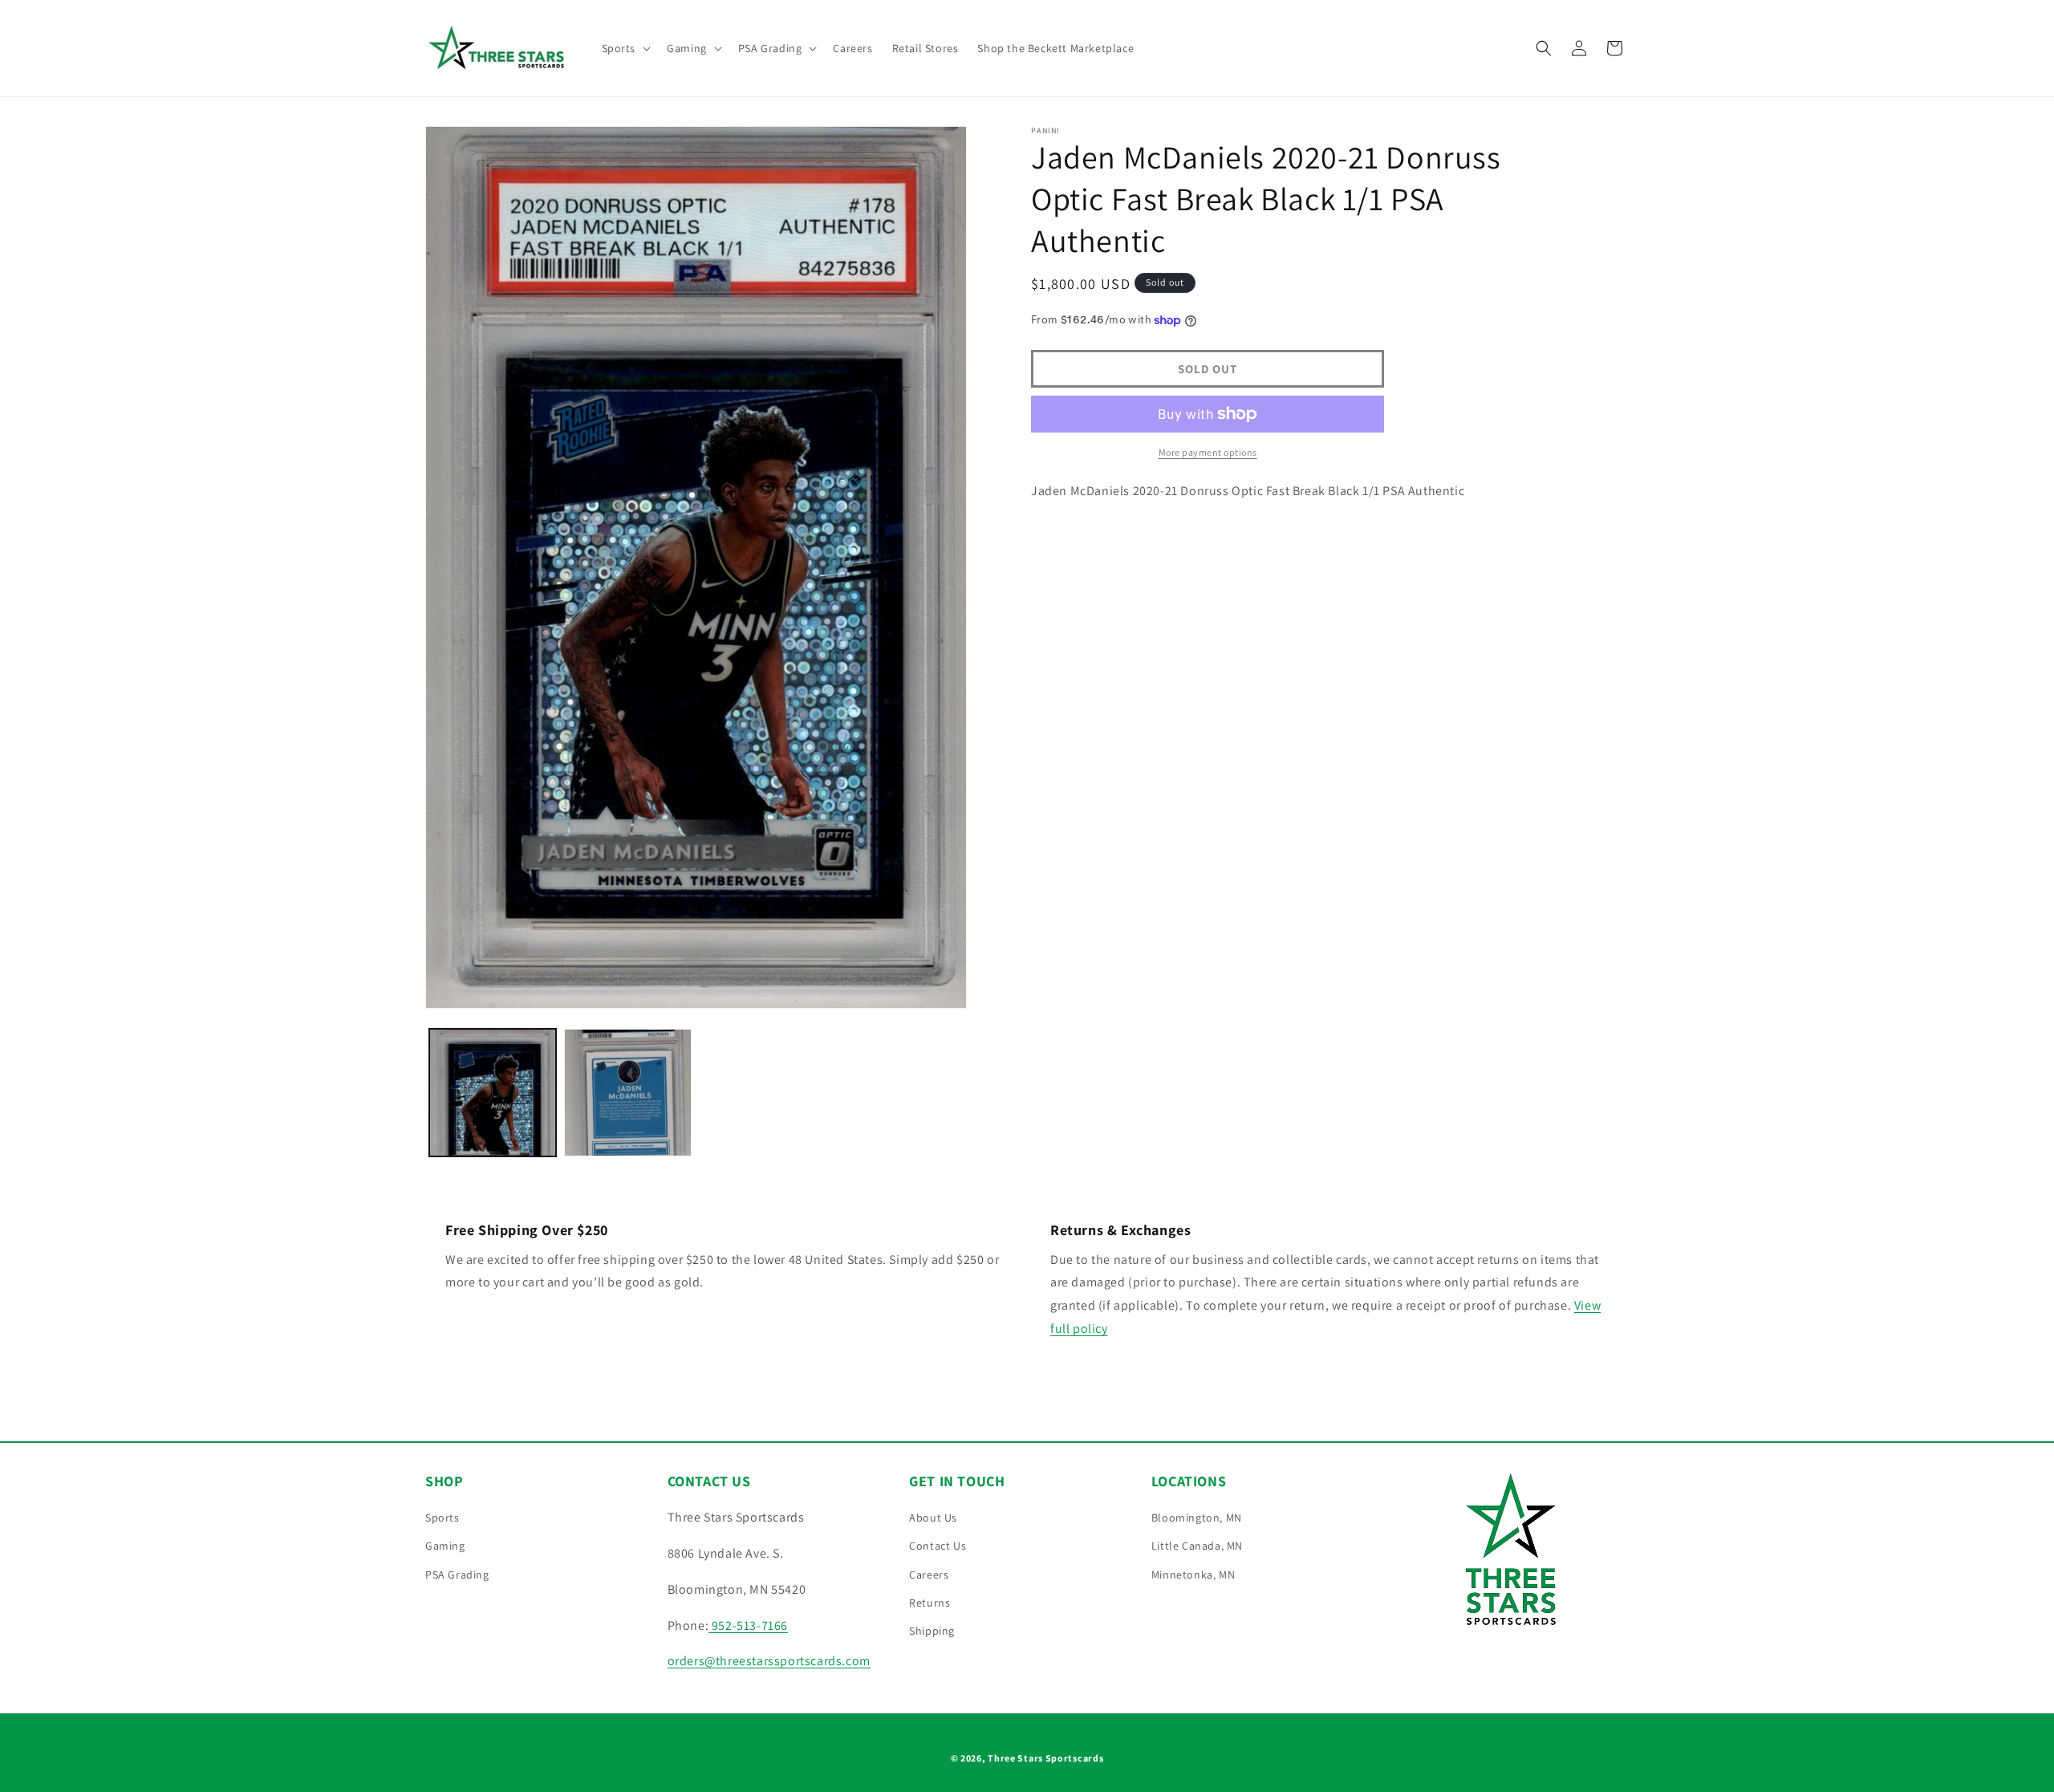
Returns (930, 1603)
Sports (442, 1518)
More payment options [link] (1208, 452)
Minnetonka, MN (1193, 1575)
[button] (625, 48)
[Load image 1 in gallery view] (493, 1092)
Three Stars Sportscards (1045, 1758)
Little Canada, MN (1197, 1546)
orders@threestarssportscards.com (769, 1661)
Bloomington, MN (1197, 1518)
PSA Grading (457, 1575)
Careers (929, 1575)
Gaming (445, 1546)
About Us (933, 1518)
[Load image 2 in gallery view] (627, 1092)
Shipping (932, 1631)
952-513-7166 (748, 1625)
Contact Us (938, 1546)
